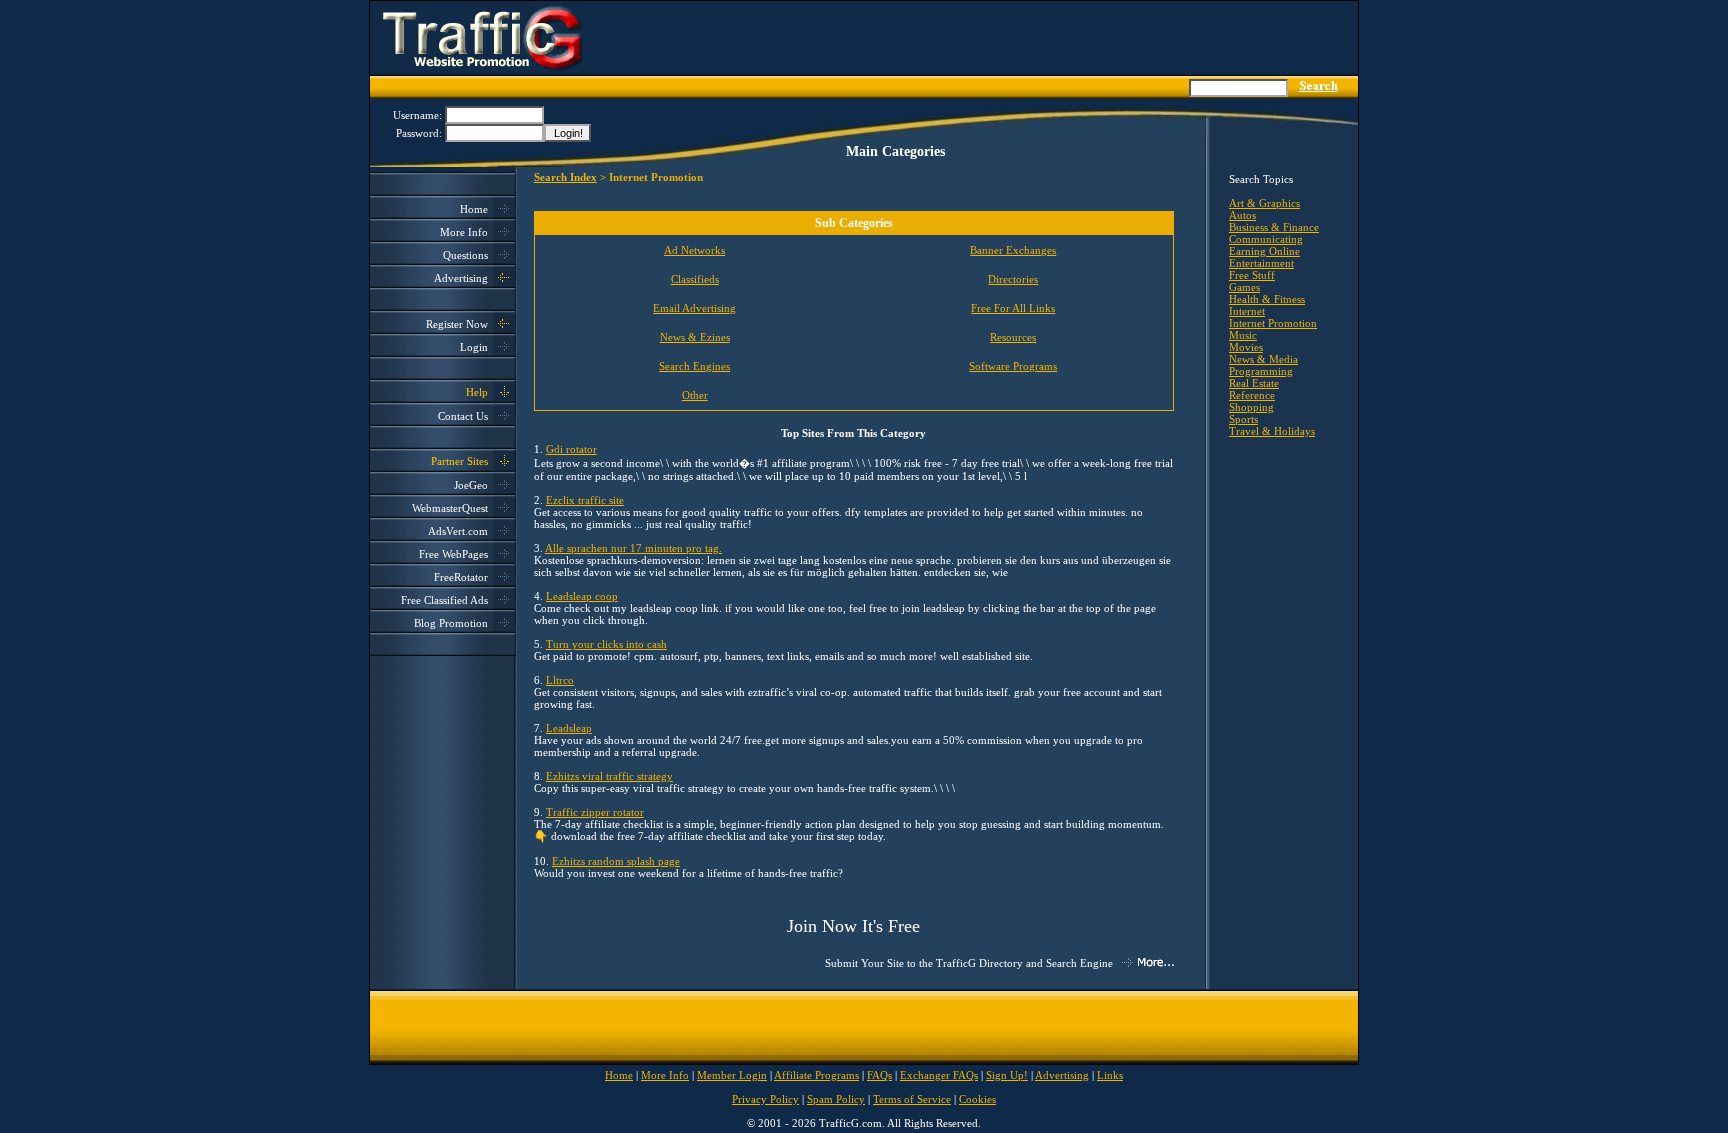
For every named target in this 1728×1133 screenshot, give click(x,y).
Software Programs (1013, 366)
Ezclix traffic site (585, 500)
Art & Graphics (1264, 203)
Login (474, 347)
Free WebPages (453, 554)
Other (695, 395)
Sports (1243, 419)
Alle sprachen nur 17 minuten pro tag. (633, 548)
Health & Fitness (1267, 299)
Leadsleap (569, 728)
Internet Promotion (1273, 323)
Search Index (565, 177)
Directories (1013, 279)
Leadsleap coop (582, 596)
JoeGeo (471, 485)
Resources (1013, 337)
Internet (1247, 311)
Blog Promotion (451, 623)
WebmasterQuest (450, 508)
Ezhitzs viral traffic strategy (609, 776)
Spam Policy (836, 1099)
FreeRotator (461, 577)
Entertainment (1261, 263)
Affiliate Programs (816, 1075)
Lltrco (560, 680)
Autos (1242, 215)
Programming (1261, 371)
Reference (1252, 395)
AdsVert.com (458, 531)
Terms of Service (912, 1099)
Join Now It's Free (853, 926)
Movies (1246, 347)
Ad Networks (694, 250)
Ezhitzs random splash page (616, 861)
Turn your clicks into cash (606, 644)
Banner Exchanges (1013, 250)
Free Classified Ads (444, 600)
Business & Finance (1274, 227)
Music (1243, 335)
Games (1244, 287)
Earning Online (1264, 251)
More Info (464, 232)
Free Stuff (1252, 275)
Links (1110, 1075)
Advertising (461, 278)
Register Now (457, 324)
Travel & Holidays (1272, 431)
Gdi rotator (571, 449)
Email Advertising (694, 308)
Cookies (977, 1099)
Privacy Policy (765, 1099)
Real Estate (1254, 383)
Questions (465, 255)
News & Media (1263, 359)
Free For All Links (1013, 308)
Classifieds (695, 279)
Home (474, 209)
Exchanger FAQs (939, 1075)
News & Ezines (695, 337)
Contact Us (463, 416)
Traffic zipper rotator (595, 812)
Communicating (1266, 239)
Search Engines (694, 366)
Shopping (1251, 407)
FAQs (879, 1075)
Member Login (732, 1075)
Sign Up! (1007, 1075)
